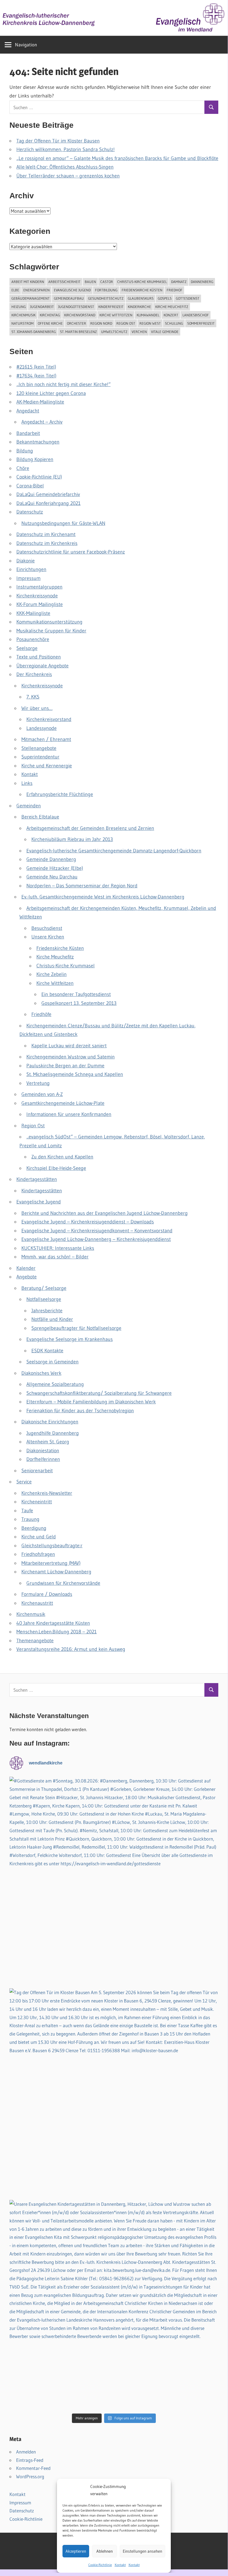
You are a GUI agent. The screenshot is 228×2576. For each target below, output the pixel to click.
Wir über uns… (37, 708)
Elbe (15, 290)
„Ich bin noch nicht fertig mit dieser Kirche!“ (63, 384)
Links (27, 783)
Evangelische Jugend (72, 290)
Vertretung (38, 1083)
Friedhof (175, 290)
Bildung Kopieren (35, 459)
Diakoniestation (43, 1451)
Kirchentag (50, 315)
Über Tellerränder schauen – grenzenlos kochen (68, 176)
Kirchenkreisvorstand (49, 719)
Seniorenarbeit (37, 1471)
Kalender (26, 1268)
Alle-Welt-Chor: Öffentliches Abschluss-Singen (65, 167)
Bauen (90, 282)
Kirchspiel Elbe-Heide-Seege (56, 1168)
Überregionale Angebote (42, 666)
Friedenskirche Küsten (142, 290)
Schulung (174, 323)
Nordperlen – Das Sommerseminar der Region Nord (82, 886)
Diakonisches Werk (41, 1373)
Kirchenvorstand (80, 315)
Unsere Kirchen (48, 937)
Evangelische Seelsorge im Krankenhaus (70, 1339)
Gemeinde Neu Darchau (52, 877)
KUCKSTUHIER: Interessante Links (58, 1248)
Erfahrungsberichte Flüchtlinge (60, 794)
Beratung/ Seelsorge (44, 1288)
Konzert (171, 315)
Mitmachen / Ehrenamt (46, 739)
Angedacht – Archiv (42, 422)
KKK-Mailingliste (33, 613)
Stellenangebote (39, 748)
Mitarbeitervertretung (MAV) (51, 1563)
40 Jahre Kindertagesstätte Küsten (53, 1623)
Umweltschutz (114, 332)
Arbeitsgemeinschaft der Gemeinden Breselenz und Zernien (90, 828)
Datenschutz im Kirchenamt (46, 534)
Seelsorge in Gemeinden (52, 1362)
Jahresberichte (47, 1311)
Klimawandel (148, 315)
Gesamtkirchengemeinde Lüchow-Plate (63, 1103)
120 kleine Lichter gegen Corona (51, 393)
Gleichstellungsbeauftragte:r (52, 1546)
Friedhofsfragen (38, 1554)
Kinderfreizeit (111, 307)
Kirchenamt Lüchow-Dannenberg (56, 1572)
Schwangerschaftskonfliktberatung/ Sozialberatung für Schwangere (99, 1393)
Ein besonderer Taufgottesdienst (76, 994)
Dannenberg (202, 282)
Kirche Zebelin (52, 974)
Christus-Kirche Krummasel (142, 282)
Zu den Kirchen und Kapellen (62, 1157)
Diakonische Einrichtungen (50, 1422)
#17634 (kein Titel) (36, 376)
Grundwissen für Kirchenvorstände (63, 1583)
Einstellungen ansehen (142, 2551)
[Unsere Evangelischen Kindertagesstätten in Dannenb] (114, 2304)
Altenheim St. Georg (48, 1442)
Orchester (77, 323)
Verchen (139, 332)
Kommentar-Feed (33, 2468)
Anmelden (26, 2452)
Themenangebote (35, 1641)
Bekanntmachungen (38, 442)
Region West (150, 323)
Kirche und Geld (39, 1537)
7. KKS (33, 697)
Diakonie (26, 561)
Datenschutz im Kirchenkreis (47, 543)
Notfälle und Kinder (52, 1319)
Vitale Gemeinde (165, 332)
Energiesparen (37, 290)
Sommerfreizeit (201, 323)
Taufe (27, 1511)
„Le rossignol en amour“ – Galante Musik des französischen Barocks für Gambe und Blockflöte (117, 158)
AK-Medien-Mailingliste (40, 402)
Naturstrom (22, 323)
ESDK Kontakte (47, 1351)
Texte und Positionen (39, 657)
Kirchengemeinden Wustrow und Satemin (71, 1057)
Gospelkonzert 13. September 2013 (79, 1003)
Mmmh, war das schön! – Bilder (55, 1257)
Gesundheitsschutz (106, 298)
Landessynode (42, 728)
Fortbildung (106, 290)
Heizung (19, 307)
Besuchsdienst (47, 928)
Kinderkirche (139, 307)
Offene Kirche (50, 323)
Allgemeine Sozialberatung (55, 1384)
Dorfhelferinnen (43, 1459)
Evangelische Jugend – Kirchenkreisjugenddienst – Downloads (88, 1222)
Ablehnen (105, 2551)
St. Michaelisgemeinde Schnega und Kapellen (75, 1074)
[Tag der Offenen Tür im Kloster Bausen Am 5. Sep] (114, 2093)
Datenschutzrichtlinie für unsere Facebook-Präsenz (71, 552)
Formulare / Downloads (47, 1594)
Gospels (165, 298)
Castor (107, 282)
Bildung (25, 451)
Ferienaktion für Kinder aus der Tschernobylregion (80, 1411)
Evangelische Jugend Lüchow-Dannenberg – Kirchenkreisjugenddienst (96, 1239)
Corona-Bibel (30, 486)
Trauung (30, 1519)
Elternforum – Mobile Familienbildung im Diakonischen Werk (91, 1402)
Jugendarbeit (42, 307)
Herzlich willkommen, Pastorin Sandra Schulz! (66, 149)
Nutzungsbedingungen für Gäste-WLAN (63, 523)
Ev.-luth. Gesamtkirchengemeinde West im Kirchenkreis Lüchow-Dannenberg (103, 897)
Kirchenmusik (23, 315)
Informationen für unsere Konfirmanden (69, 1114)
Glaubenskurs (141, 298)
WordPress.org (30, 2476)
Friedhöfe (41, 1014)
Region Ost (126, 323)
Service (24, 1482)
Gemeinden (29, 806)
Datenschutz (30, 512)
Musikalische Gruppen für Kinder (51, 631)
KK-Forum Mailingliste (40, 604)
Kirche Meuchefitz (172, 307)
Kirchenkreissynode (37, 596)
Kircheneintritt (37, 1502)
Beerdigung (34, 1528)
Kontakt (120, 2565)
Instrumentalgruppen (39, 587)
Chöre (23, 468)
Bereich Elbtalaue (40, 817)
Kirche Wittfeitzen (116, 315)
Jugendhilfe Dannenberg (53, 1433)
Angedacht (28, 411)
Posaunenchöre (33, 639)
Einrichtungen (31, 569)
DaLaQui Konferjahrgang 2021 (48, 503)
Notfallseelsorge (44, 1299)
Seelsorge (27, 648)
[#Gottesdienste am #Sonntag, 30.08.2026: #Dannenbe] (114, 1881)
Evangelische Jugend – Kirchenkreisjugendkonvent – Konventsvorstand (97, 1231)
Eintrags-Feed (30, 2460)
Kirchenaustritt (37, 1603)
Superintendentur (40, 757)
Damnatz (179, 282)
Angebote (27, 1277)
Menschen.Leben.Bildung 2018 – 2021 (57, 1632)
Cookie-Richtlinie (100, 2565)
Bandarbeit (28, 433)
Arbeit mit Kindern (28, 282)
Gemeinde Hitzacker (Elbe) (55, 868)
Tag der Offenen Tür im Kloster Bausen (58, 141)
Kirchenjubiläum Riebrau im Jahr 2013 (72, 839)
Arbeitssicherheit (64, 282)
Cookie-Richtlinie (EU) (39, 477)
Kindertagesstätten (37, 1179)
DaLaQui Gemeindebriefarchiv (48, 494)
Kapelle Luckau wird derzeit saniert (69, 1046)
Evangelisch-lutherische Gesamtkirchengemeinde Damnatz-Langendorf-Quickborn (114, 851)
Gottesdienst (188, 298)
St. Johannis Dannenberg (34, 332)
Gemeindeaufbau (69, 298)
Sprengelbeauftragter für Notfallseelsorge (76, 1328)
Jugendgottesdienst (76, 307)
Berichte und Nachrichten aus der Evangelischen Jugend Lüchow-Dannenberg (105, 1213)
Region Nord (101, 323)
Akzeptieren (76, 2551)
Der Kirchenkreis (34, 674)
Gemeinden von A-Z (42, 1094)
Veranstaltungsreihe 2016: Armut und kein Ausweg (71, 1649)
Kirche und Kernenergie (47, 766)
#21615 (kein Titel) (36, 367)
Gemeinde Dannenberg (51, 859)
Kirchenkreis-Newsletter (47, 1493)
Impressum (28, 578)
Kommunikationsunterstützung (49, 622)
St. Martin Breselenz (78, 332)
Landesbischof (196, 315)
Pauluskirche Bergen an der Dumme (65, 1066)
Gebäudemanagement (31, 298)
